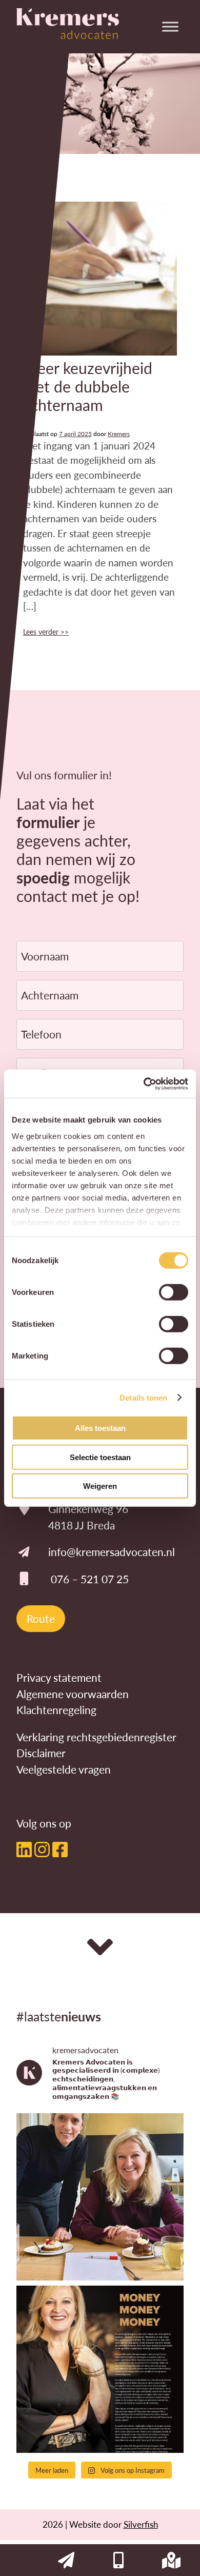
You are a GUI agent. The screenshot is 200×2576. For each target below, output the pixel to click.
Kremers (119, 434)
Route (41, 1618)
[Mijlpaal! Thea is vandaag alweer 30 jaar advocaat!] (100, 2197)
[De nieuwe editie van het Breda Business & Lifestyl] (100, 2369)
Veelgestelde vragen (64, 1769)
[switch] (174, 1292)
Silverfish (141, 2524)
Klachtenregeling (56, 1710)
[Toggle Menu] (170, 26)
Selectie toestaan (100, 1457)
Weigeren (100, 1486)
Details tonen (143, 1397)
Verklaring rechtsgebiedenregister (96, 1737)
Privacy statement (59, 1677)
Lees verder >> (46, 632)
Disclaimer (41, 1753)
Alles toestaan (100, 1428)
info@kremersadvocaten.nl (112, 1552)
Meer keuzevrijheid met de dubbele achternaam (88, 386)
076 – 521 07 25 (90, 1579)
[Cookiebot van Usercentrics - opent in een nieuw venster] (144, 1084)
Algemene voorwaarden (73, 1694)
